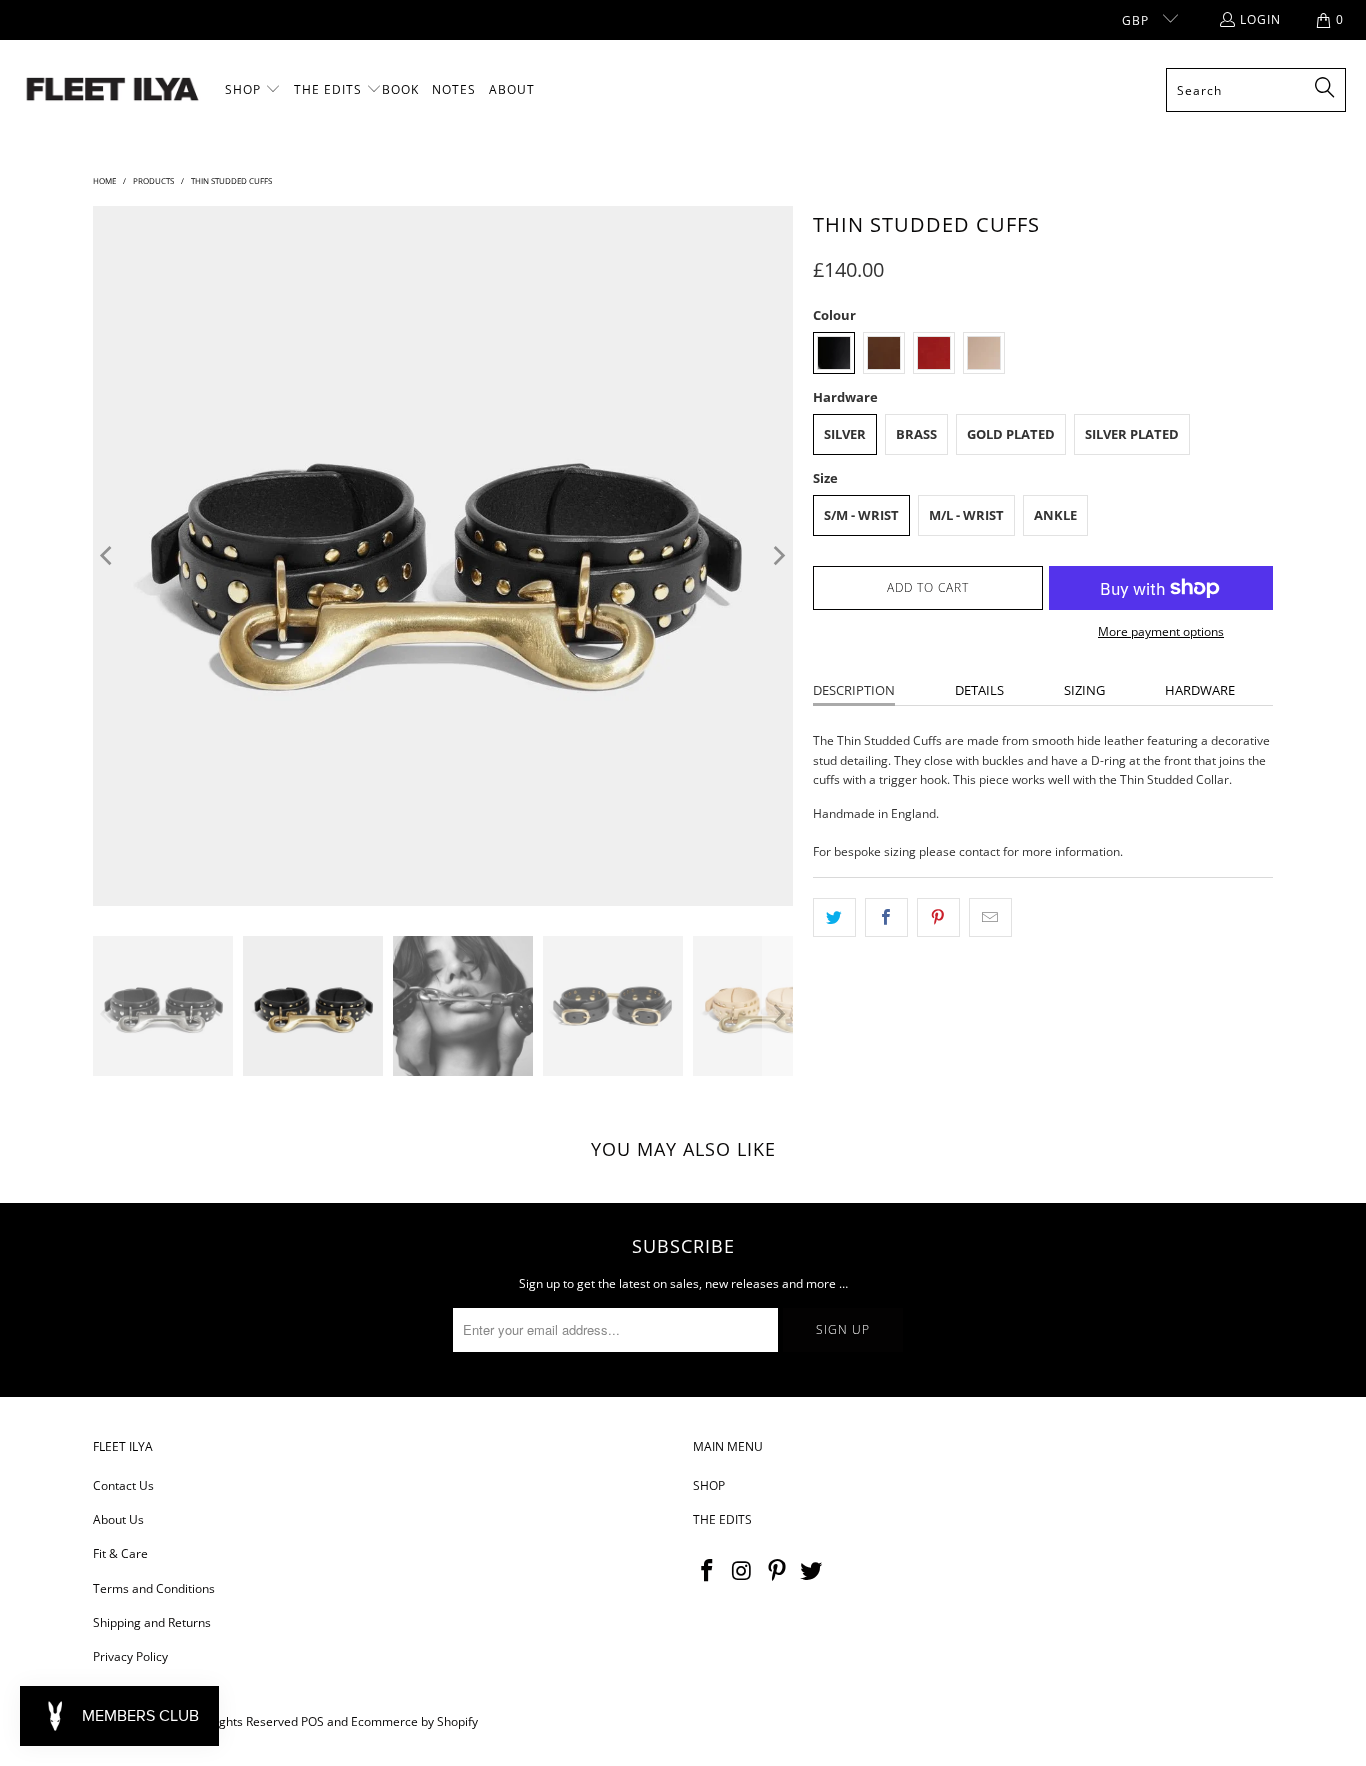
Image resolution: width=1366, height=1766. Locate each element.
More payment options (1161, 631)
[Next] (778, 556)
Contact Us (123, 1485)
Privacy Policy (130, 1656)
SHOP (709, 1485)
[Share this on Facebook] (886, 917)
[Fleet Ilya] (112, 90)
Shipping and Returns (152, 1622)
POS (312, 1721)
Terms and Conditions (154, 1588)
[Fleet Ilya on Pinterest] (777, 1571)
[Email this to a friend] (990, 917)
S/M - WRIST (861, 515)
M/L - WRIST (966, 515)
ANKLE (1055, 515)
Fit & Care (120, 1553)
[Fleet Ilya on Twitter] (812, 1571)
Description (854, 690)
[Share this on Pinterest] (938, 917)
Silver (845, 434)
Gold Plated (1011, 434)
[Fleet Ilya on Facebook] (708, 1571)
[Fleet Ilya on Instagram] (743, 1571)
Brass (916, 434)
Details (979, 690)
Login (1260, 19)
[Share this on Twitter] (834, 917)
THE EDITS (722, 1519)
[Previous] (108, 556)
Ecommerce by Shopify (414, 1721)
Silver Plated (1132, 434)
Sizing (1084, 690)
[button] (253, 90)
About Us (118, 1519)
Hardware (1200, 690)
